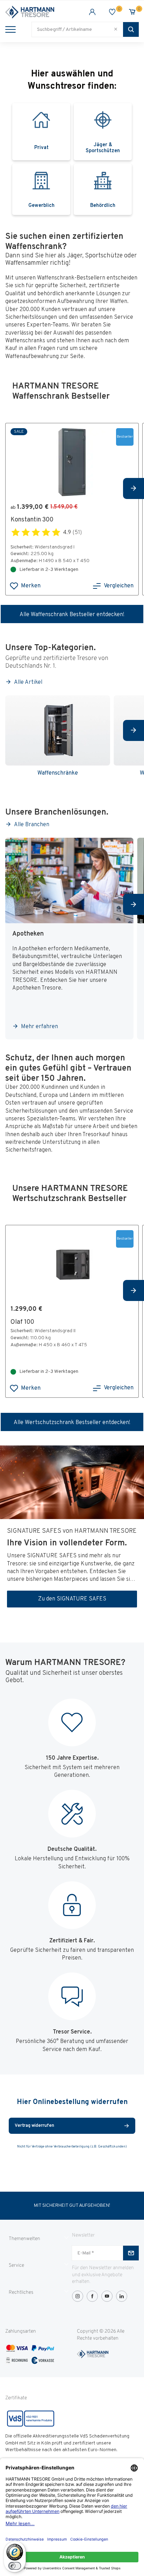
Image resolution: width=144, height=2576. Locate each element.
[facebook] (92, 2296)
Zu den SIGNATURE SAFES (72, 1599)
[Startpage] (39, 12)
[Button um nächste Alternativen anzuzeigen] (134, 488)
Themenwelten (24, 2239)
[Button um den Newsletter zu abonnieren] (131, 2253)
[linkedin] (122, 2296)
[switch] (15, 2566)
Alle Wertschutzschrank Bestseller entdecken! (72, 1423)
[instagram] (78, 2296)
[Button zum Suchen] (131, 29)
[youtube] (107, 2296)
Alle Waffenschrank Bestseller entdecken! (72, 615)
